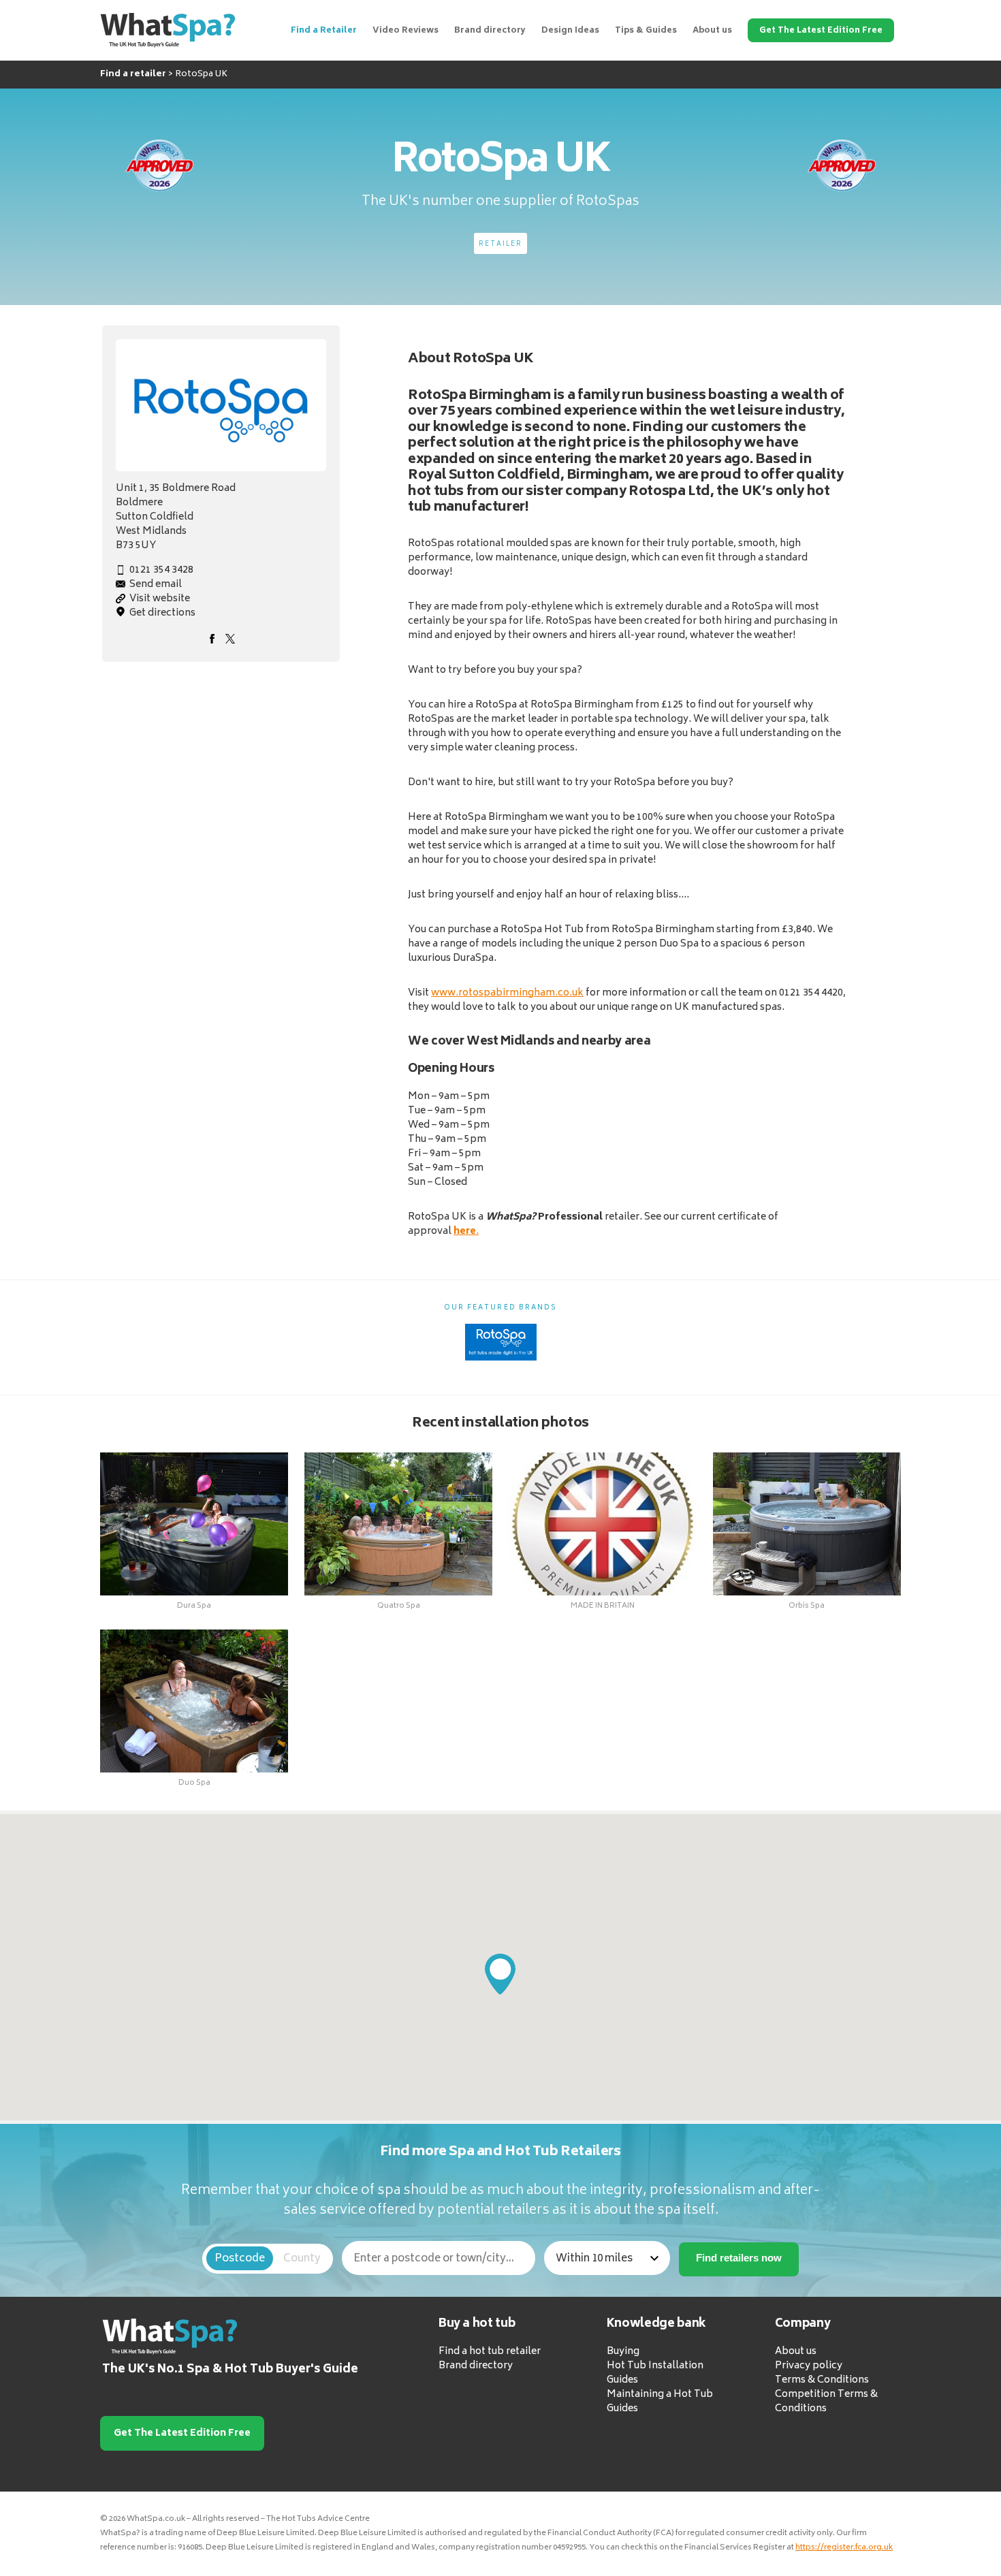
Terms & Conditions (822, 2381)
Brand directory (490, 31)
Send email (156, 585)
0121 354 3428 (161, 570)
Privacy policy (809, 2367)
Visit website (160, 599)
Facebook (212, 639)
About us (712, 31)
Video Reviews (406, 31)
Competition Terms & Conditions (826, 2402)
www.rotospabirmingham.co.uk (507, 993)
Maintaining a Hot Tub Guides (660, 2402)
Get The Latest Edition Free (821, 31)
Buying (623, 2352)
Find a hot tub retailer (490, 2352)
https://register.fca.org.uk (844, 2548)
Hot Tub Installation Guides (655, 2374)
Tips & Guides (646, 31)
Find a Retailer (324, 31)
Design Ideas (570, 31)
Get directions (162, 613)
